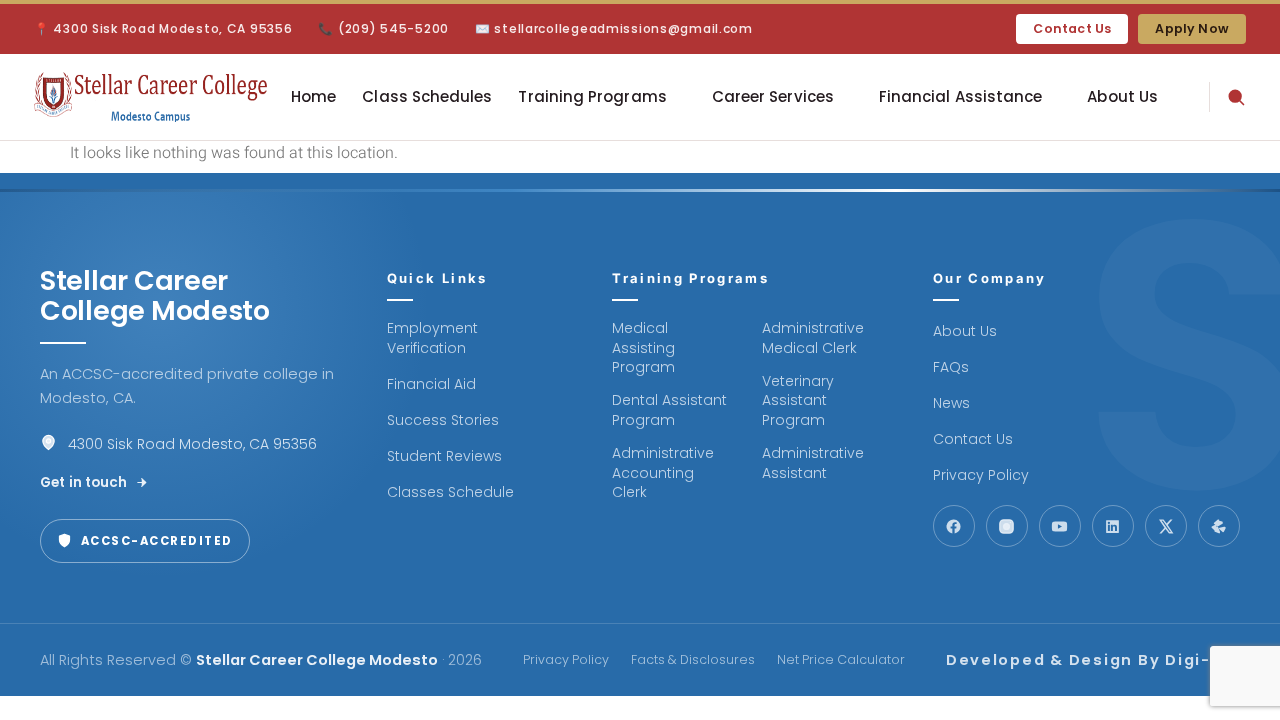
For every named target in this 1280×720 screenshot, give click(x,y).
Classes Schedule (450, 492)
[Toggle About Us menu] (679, 97)
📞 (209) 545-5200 (383, 28)
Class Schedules (427, 96)
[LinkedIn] (1113, 526)
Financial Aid (431, 384)
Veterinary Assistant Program (798, 401)
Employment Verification (432, 338)
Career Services (773, 96)
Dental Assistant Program (669, 410)
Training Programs (592, 96)
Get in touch (84, 482)
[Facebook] (954, 526)
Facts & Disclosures (693, 659)
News (951, 403)
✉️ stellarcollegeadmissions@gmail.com (614, 28)
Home (313, 96)
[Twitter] (1166, 526)
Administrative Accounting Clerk (663, 473)
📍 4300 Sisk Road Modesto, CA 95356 (163, 28)
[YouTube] (1060, 526)
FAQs (951, 367)
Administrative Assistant (813, 463)
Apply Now (1192, 28)
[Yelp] (1219, 526)
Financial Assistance (961, 96)
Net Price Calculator (841, 659)
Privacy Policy (981, 475)
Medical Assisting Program (643, 348)
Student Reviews (444, 456)
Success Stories (443, 420)
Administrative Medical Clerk (813, 338)
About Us (1122, 96)
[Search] (1227, 97)
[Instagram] (1007, 526)
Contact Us (1072, 28)
